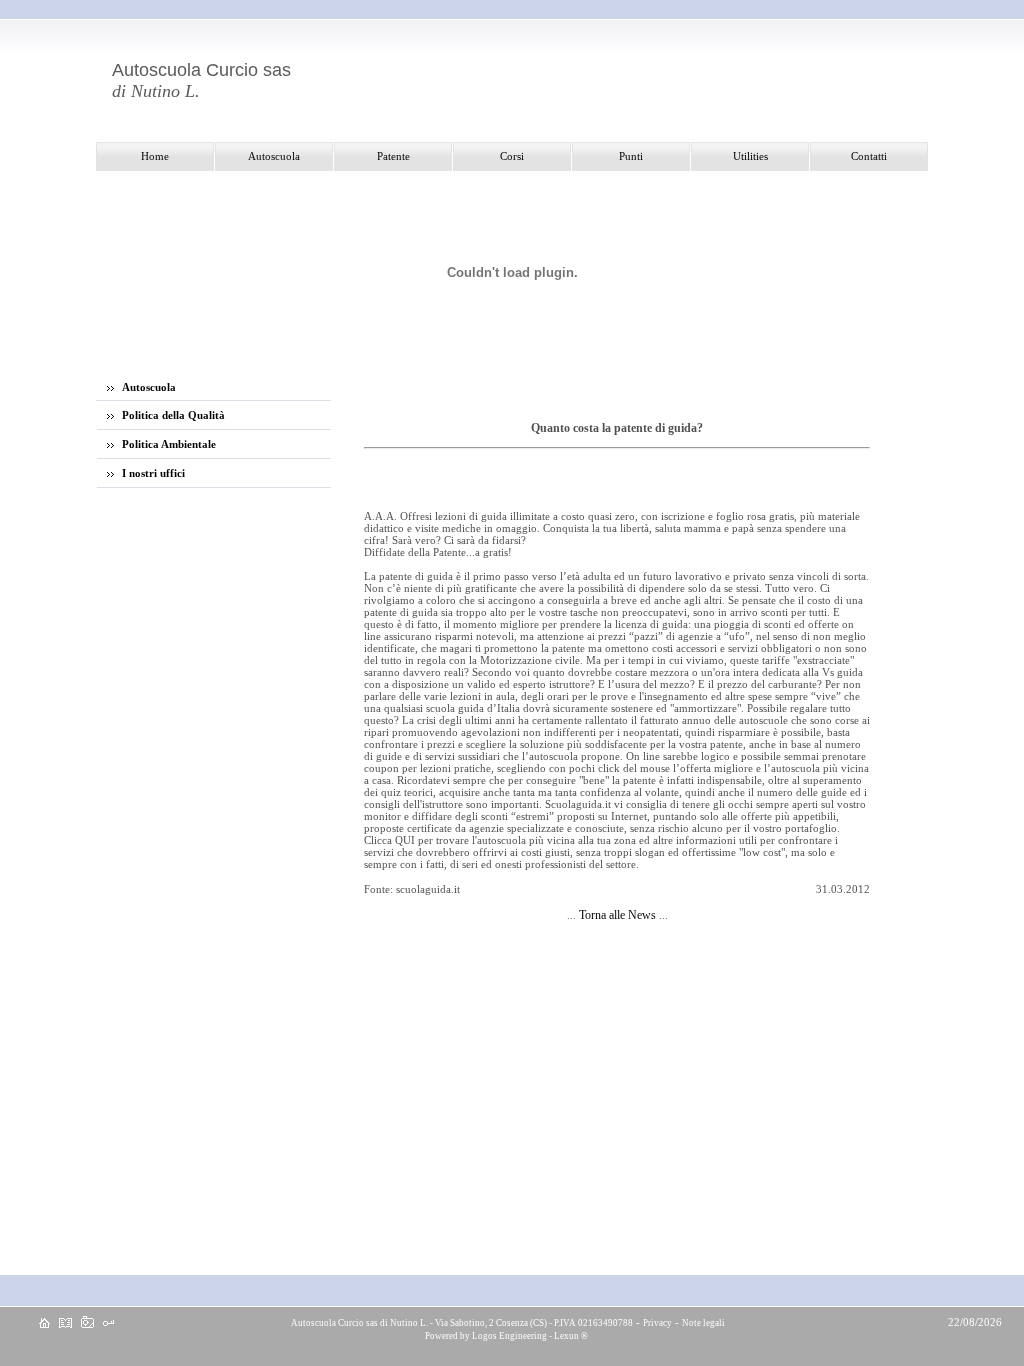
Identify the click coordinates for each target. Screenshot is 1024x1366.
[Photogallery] (87, 1324)
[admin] (108, 1324)
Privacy (657, 1323)
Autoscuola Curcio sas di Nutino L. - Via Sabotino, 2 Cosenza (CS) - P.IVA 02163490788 (461, 1323)
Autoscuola (147, 387)
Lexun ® (571, 1336)
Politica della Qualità (172, 415)
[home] (44, 1324)
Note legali (703, 1323)
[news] (65, 1324)
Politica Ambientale (167, 444)
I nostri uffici (152, 473)
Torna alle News (617, 915)
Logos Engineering (509, 1336)
